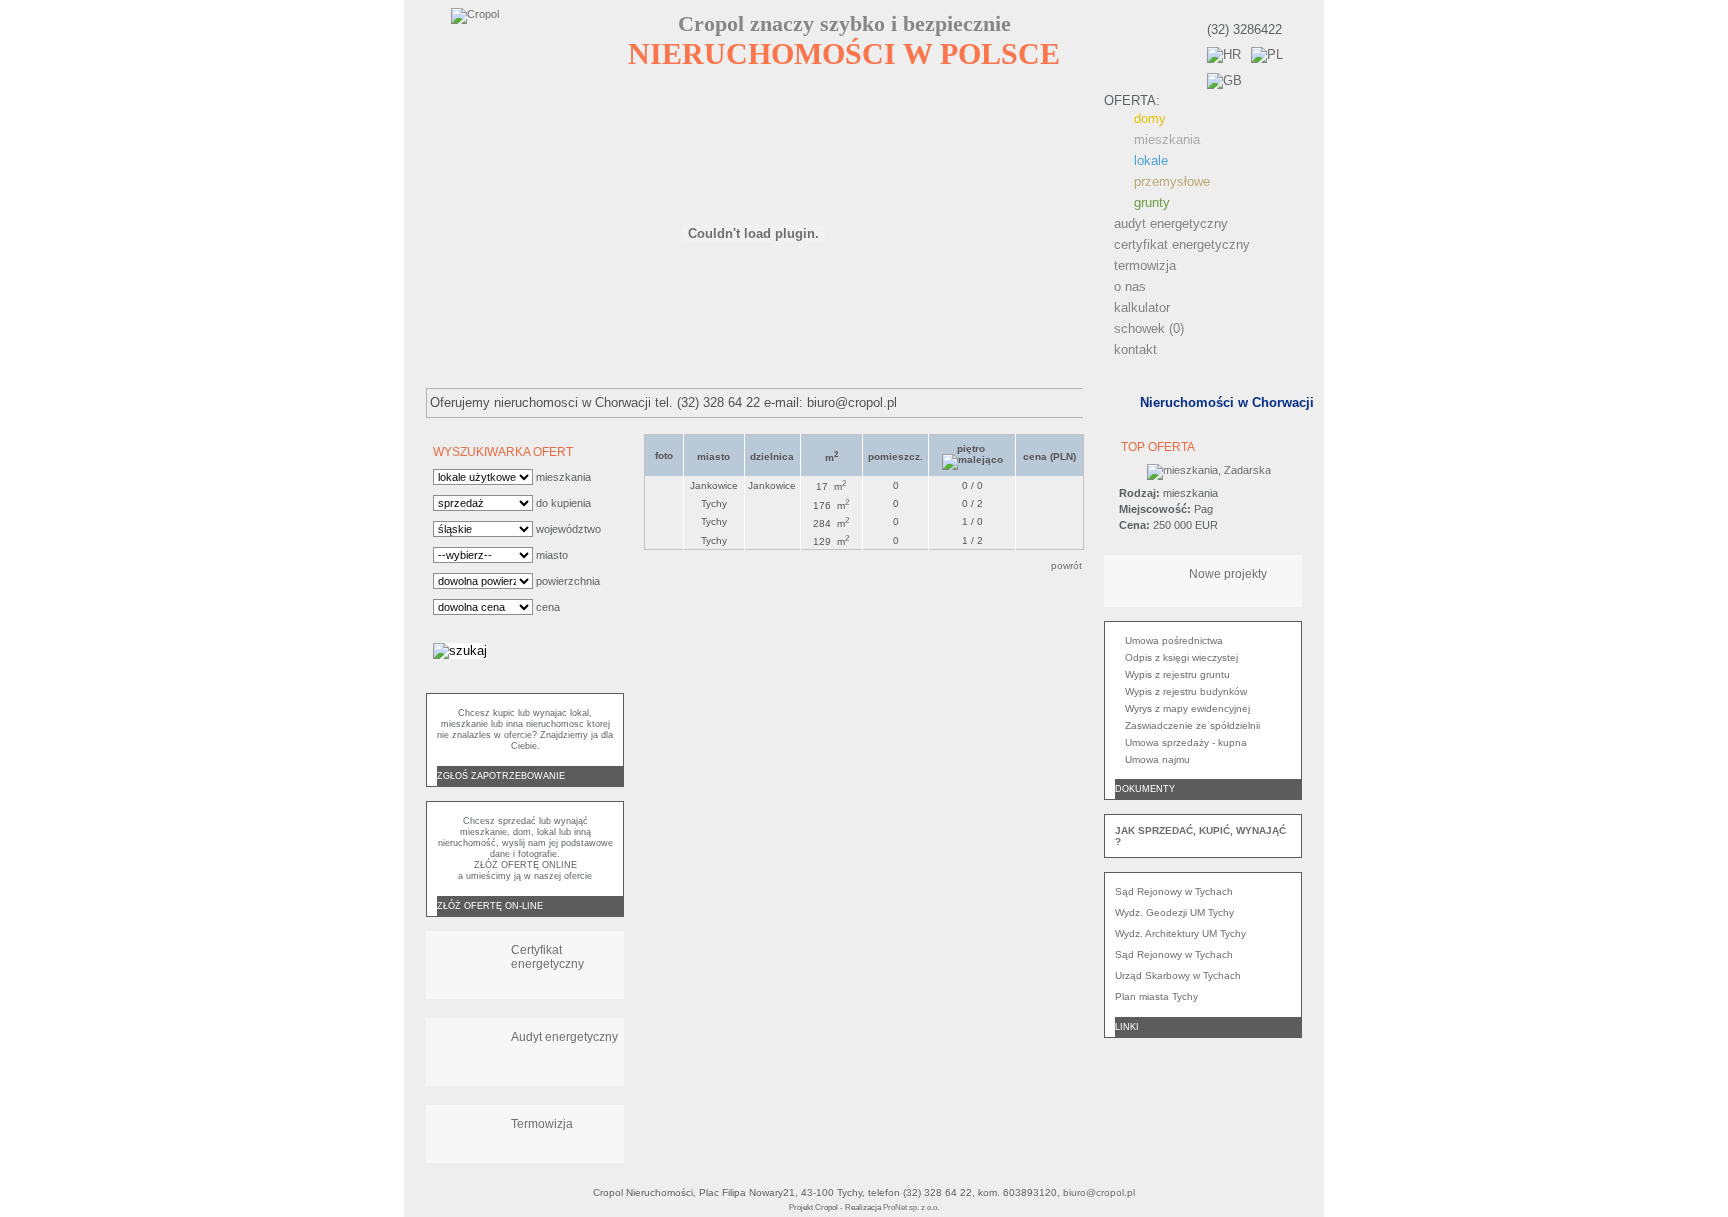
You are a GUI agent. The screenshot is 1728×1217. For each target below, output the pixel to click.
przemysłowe (1172, 181)
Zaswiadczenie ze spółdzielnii (1192, 725)
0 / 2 (972, 503)
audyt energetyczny (1171, 223)
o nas (1130, 286)
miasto (713, 456)
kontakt (1135, 349)
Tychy (714, 503)
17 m (831, 486)
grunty (1152, 202)
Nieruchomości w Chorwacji (1227, 402)
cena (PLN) (1049, 456)
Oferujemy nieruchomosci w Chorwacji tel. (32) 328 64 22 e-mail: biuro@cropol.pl (663, 402)
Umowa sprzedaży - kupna (1186, 742)
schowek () (1149, 328)
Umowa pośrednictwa (1174, 640)
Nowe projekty (1228, 574)
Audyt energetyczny (564, 1037)
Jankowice (714, 485)
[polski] (1267, 54)
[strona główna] (521, 43)
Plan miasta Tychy (1156, 996)
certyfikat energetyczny (1182, 244)
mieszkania (1167, 139)
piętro (972, 448)
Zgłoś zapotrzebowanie (501, 776)
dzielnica (772, 456)
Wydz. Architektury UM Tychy (1180, 933)
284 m (831, 523)
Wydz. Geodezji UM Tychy (1174, 912)
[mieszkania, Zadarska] (1209, 470)
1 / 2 (972, 540)
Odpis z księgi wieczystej (1181, 657)
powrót (1066, 565)
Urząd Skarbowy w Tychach (1178, 975)
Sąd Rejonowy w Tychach (1174, 891)
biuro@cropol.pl (1099, 1192)
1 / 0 (972, 521)
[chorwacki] (1224, 54)
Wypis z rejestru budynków (1186, 691)
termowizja (1145, 265)
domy (1150, 118)
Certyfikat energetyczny (547, 957)
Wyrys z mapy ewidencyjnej (1187, 708)
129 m (831, 541)
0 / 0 (972, 485)
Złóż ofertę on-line (490, 906)
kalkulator (1142, 307)
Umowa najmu (1157, 759)
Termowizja (542, 1124)
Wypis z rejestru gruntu (1177, 674)
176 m (831, 505)
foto (664, 455)
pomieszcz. (895, 456)
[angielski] (1224, 80)
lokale (1151, 160)
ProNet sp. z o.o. (911, 1207)
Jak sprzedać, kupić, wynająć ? (1200, 836)
